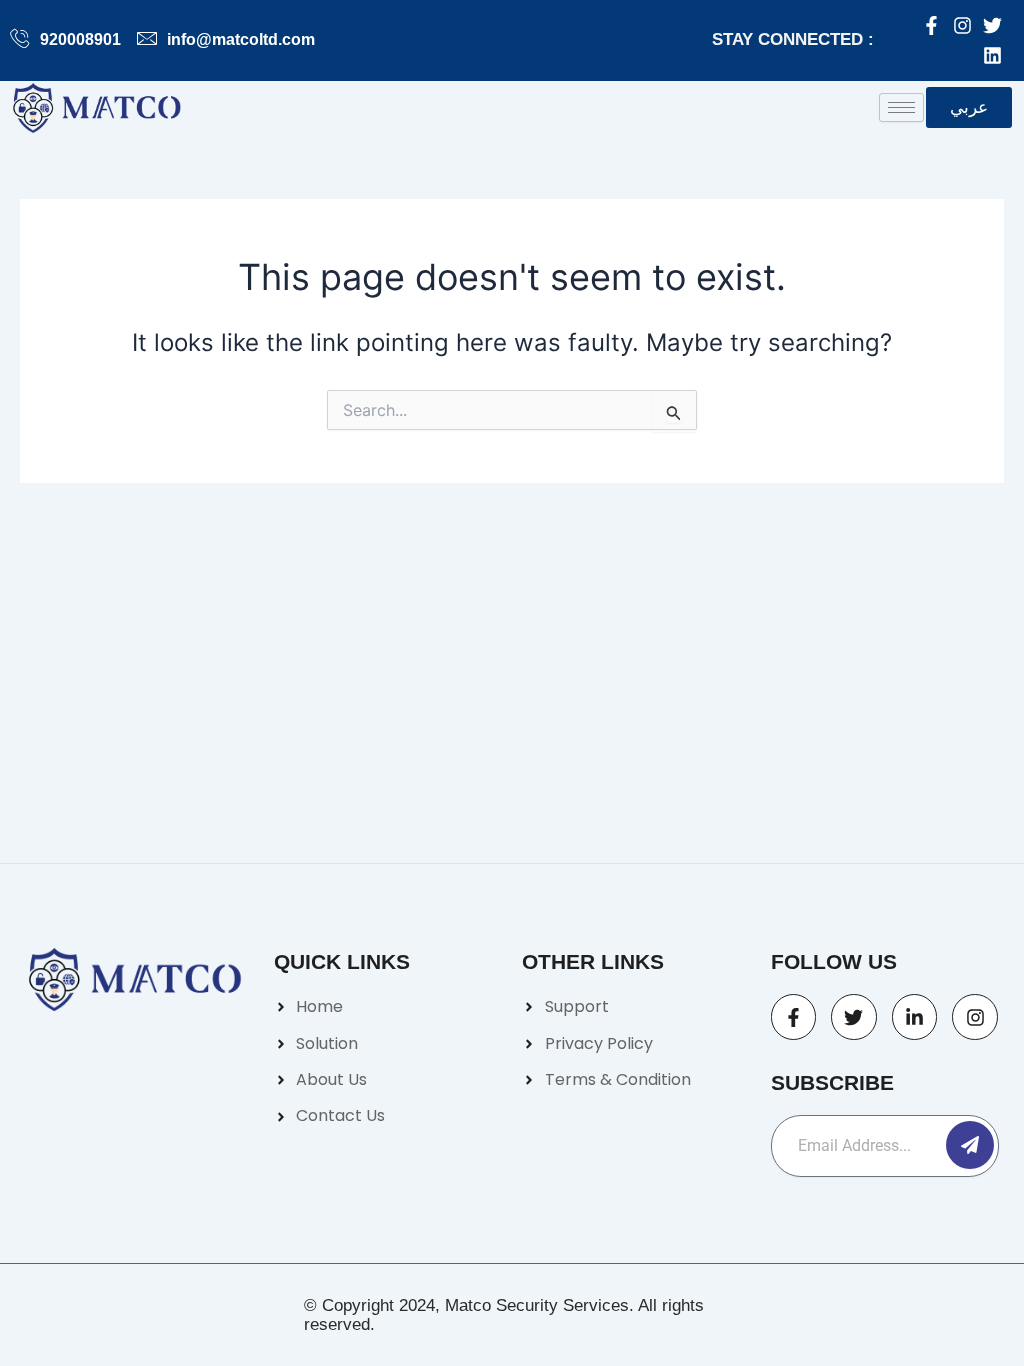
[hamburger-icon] (901, 107)
